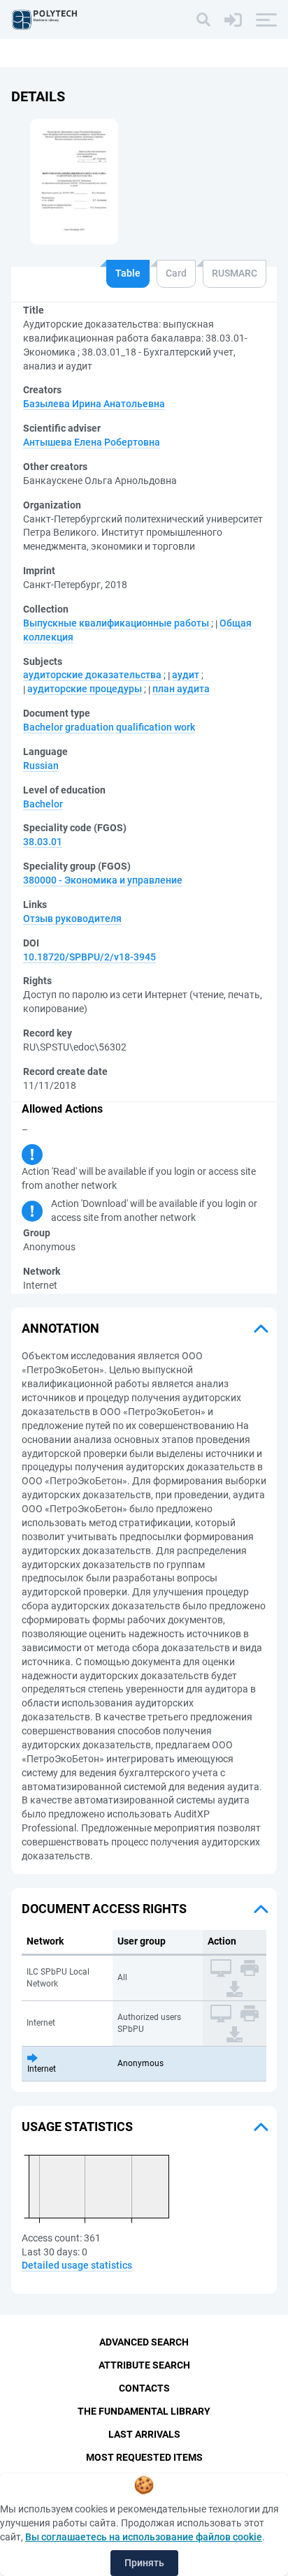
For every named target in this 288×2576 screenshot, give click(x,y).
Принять (144, 2563)
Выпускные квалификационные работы (116, 623)
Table (128, 273)
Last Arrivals (144, 2434)
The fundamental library (144, 2411)
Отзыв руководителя (72, 919)
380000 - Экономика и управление (103, 880)
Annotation (60, 1328)
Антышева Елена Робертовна (92, 442)
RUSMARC (235, 273)
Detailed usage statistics (77, 2265)
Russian (41, 766)
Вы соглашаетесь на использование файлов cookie (144, 2537)
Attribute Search (144, 2365)
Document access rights (104, 1909)
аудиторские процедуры (85, 689)
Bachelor (43, 804)
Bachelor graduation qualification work (109, 727)
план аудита (181, 689)
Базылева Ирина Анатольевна (94, 404)
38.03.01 (43, 842)
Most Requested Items (144, 2457)
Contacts (144, 2388)
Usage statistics (77, 2127)
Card (176, 273)
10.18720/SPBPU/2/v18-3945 (89, 957)
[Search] (203, 20)
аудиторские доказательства (92, 675)
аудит (186, 675)
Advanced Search (144, 2342)
